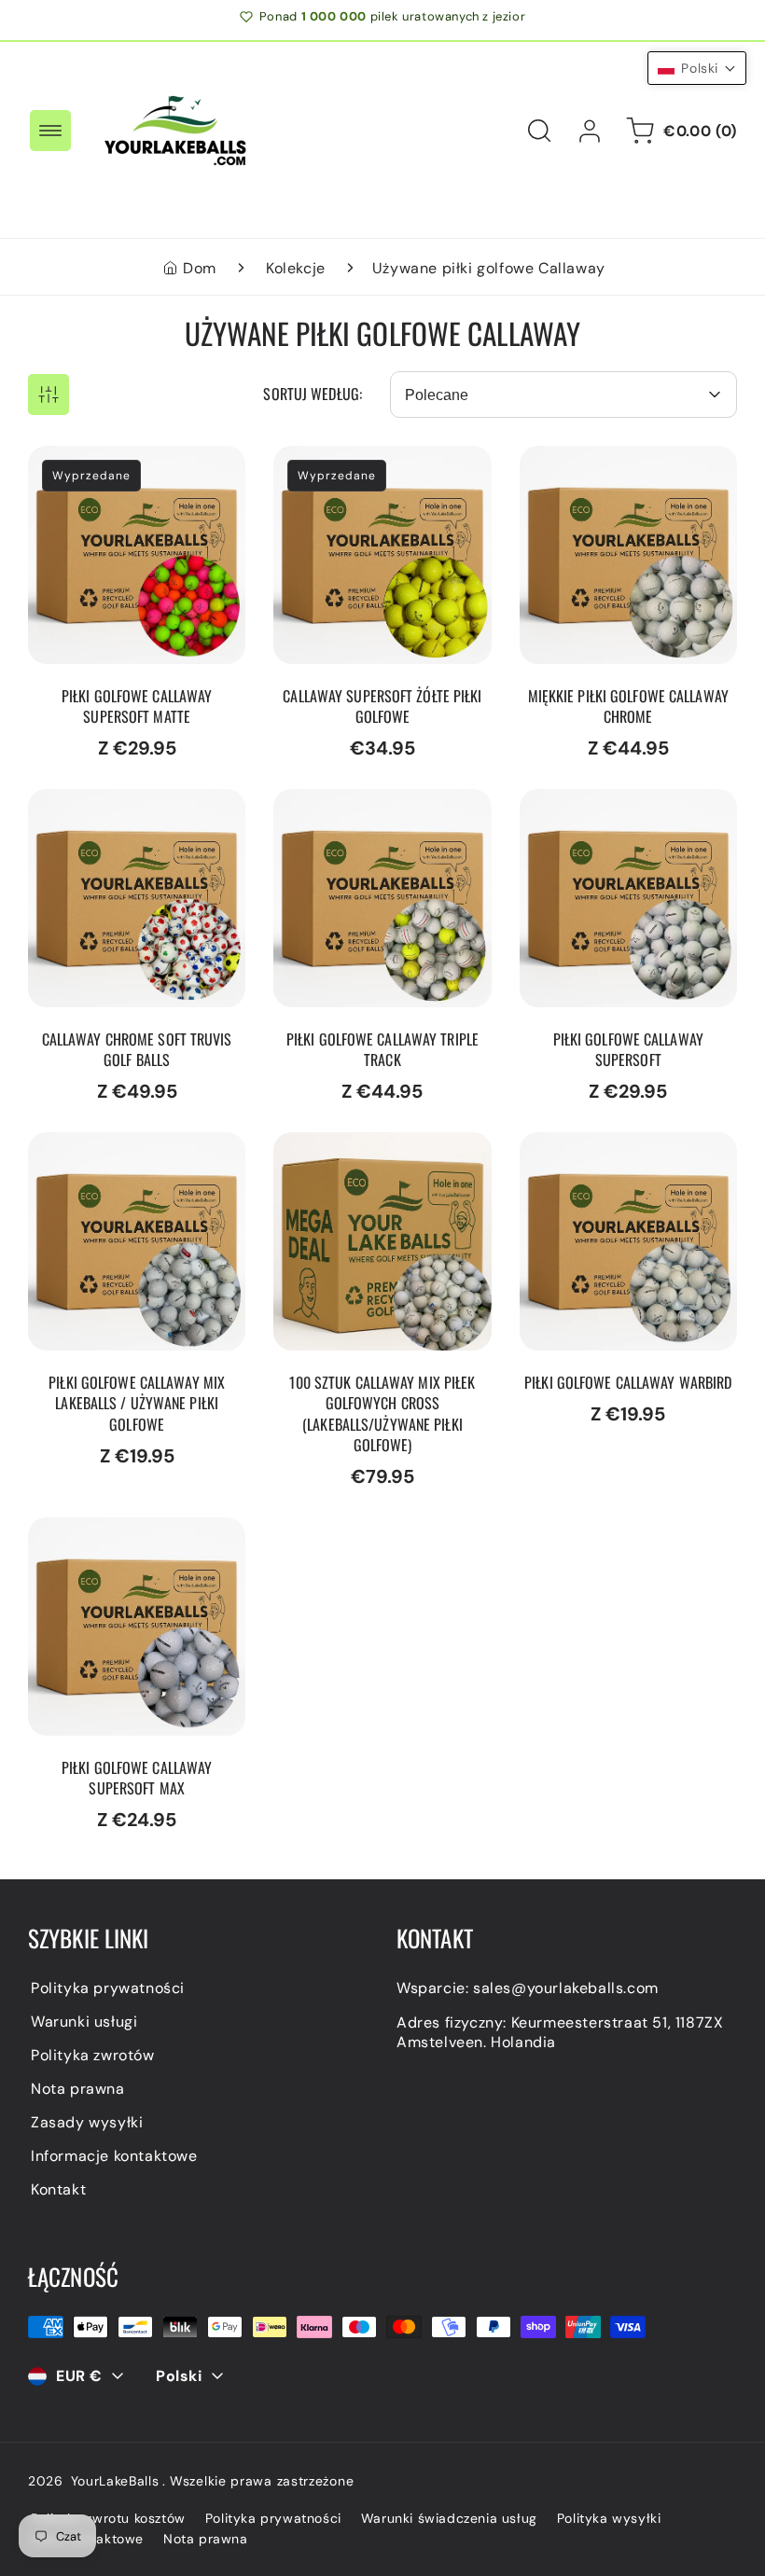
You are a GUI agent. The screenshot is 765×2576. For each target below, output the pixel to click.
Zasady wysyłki (87, 2122)
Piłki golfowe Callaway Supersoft (604, 811)
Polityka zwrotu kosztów (108, 2518)
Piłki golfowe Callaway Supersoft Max (112, 1540)
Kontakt (58, 2189)
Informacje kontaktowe (114, 2156)
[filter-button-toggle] (49, 395)
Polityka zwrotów (93, 2055)
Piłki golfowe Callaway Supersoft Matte (112, 468)
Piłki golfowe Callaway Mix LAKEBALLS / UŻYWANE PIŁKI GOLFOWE (136, 1164)
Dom (200, 268)
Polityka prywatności (108, 1988)
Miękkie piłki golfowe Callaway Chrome (598, 468)
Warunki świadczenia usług (449, 2518)
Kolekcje (296, 268)
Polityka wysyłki (609, 2518)
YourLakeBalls (115, 2481)
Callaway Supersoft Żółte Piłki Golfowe (368, 468)
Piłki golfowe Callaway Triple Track (380, 811)
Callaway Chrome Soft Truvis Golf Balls (136, 811)
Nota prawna (78, 2089)
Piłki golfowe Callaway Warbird (604, 1155)
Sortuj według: (313, 394)
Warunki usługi (84, 2022)
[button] (50, 131)
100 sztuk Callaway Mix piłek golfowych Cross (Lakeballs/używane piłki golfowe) (381, 1174)
